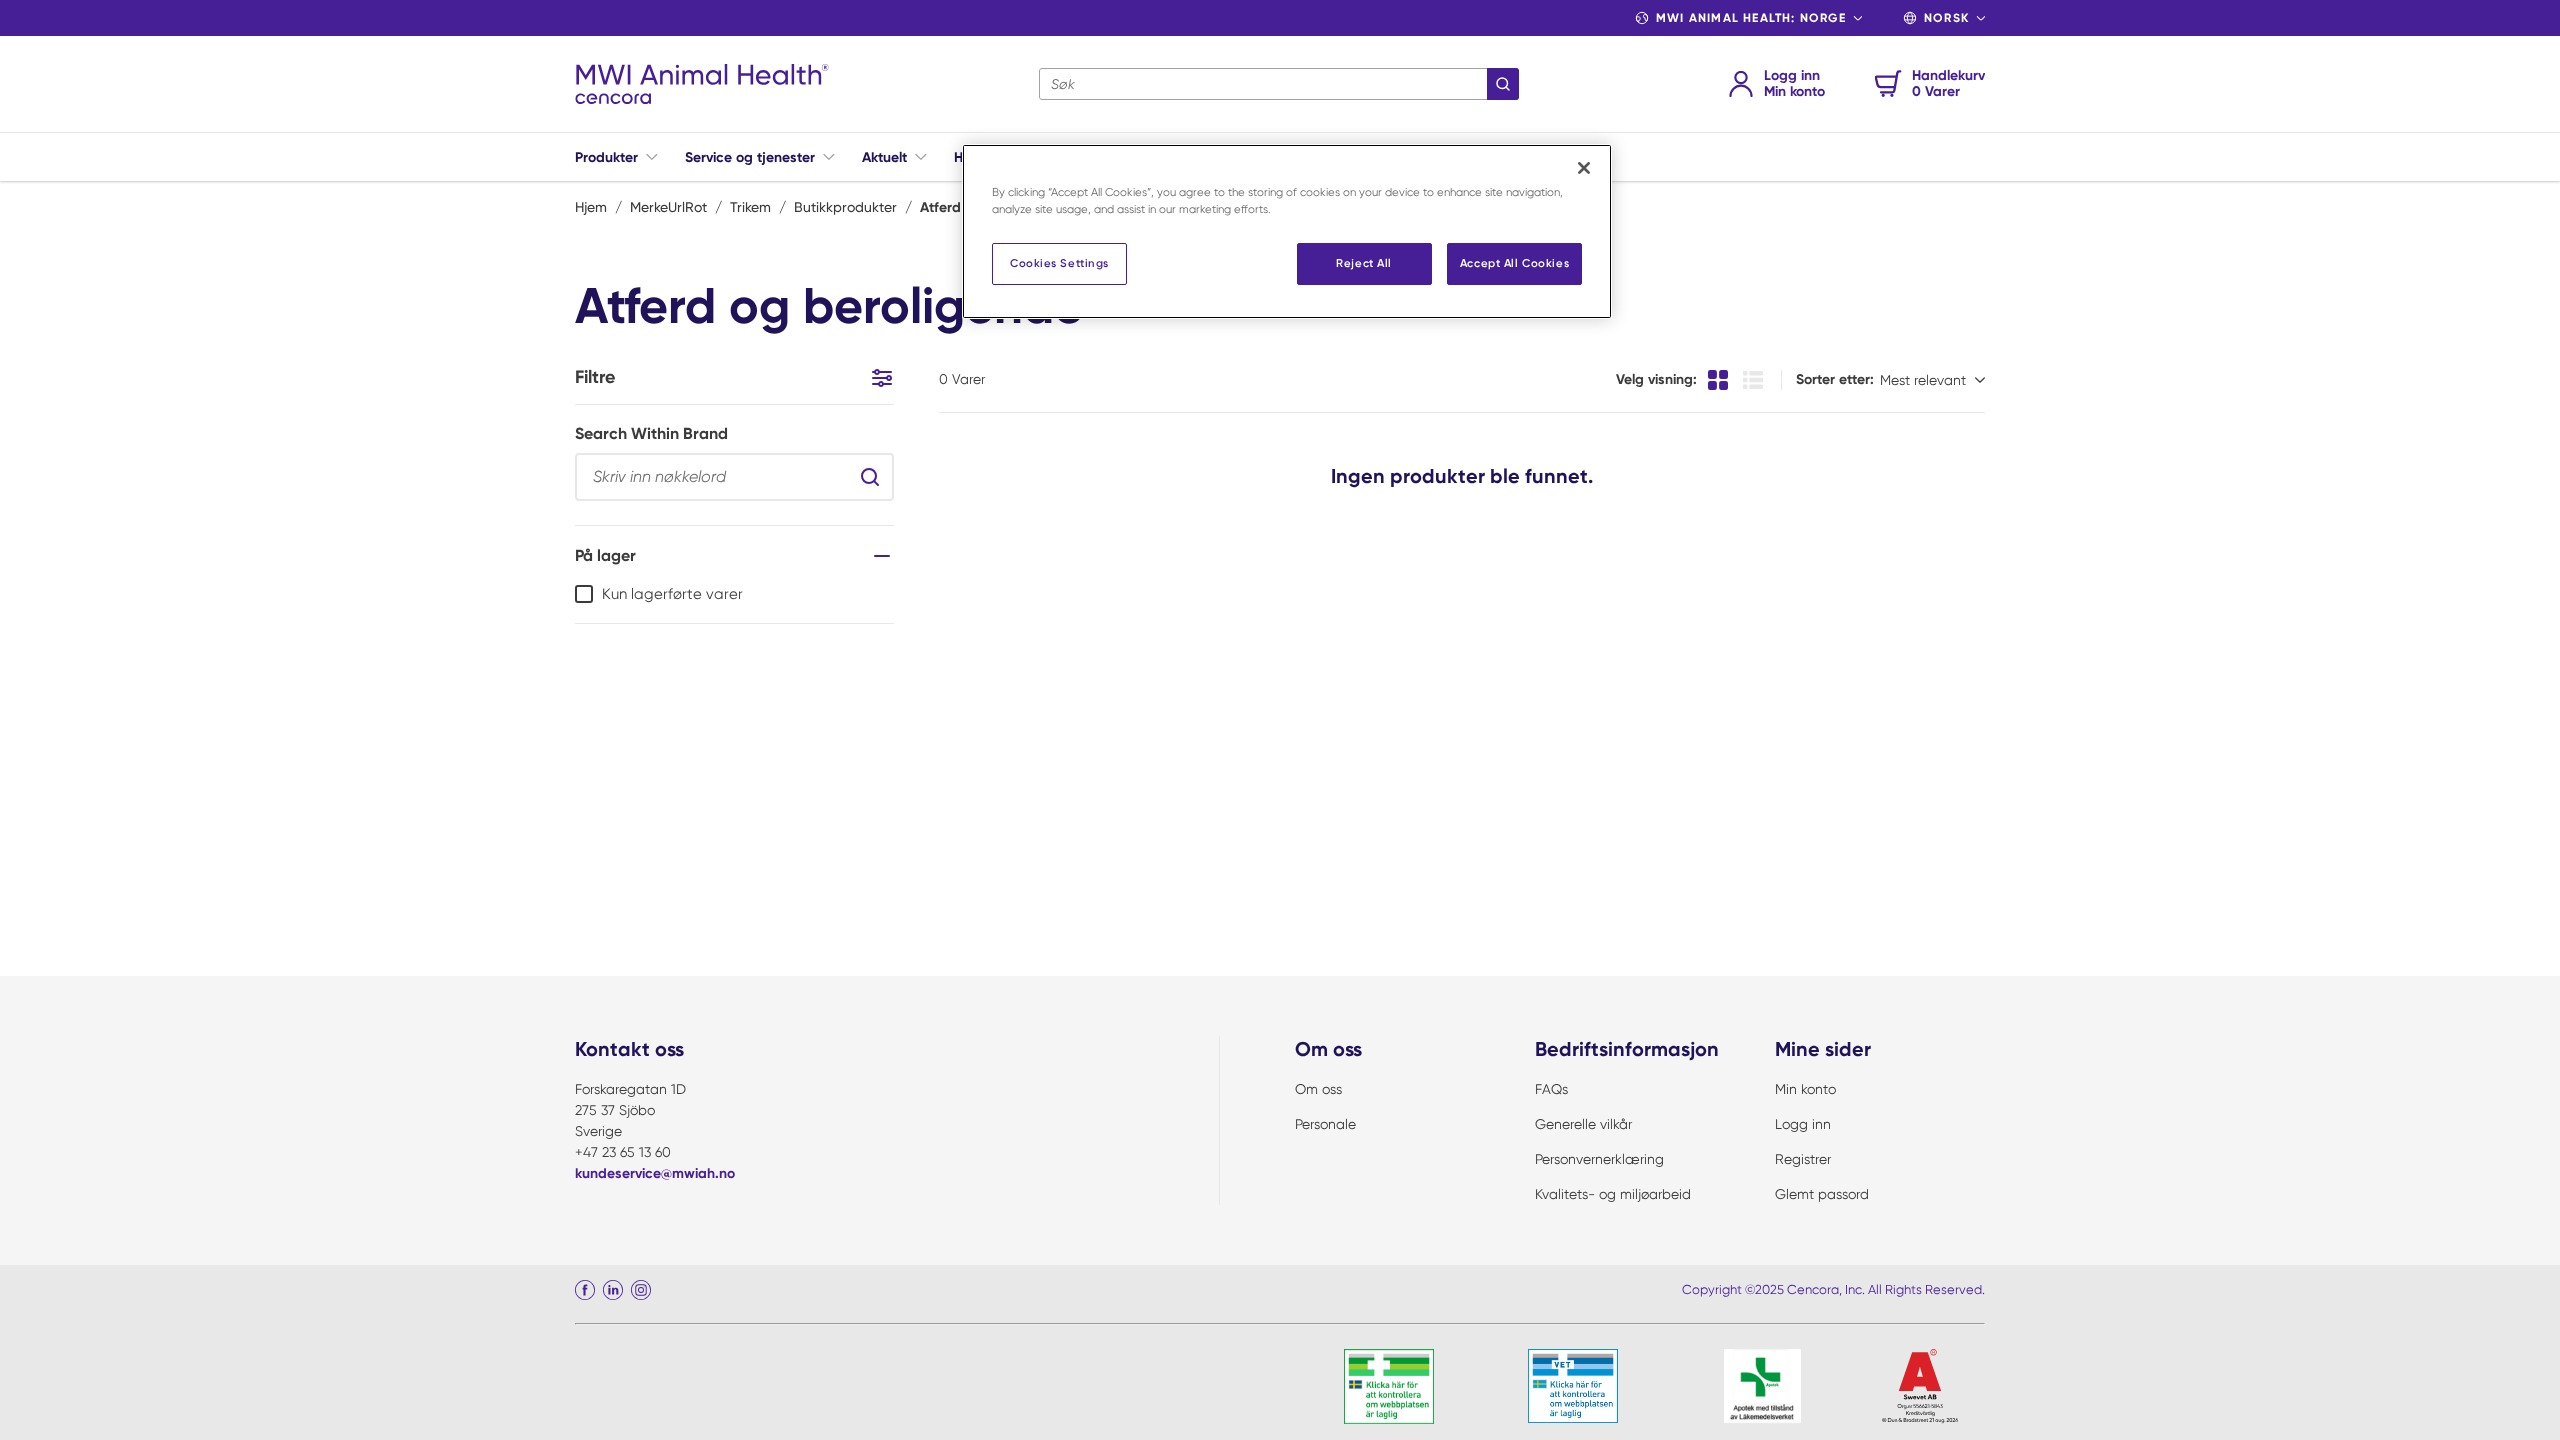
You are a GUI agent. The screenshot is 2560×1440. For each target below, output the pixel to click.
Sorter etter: (1835, 379)
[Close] (1584, 168)
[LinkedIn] (613, 1290)
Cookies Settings (1059, 263)
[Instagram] (641, 1290)
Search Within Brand (651, 433)
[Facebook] (585, 1290)
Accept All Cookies (1514, 263)
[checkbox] (584, 594)
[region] (1287, 231)
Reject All (1364, 263)
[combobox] (1279, 84)
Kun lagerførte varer (672, 594)
